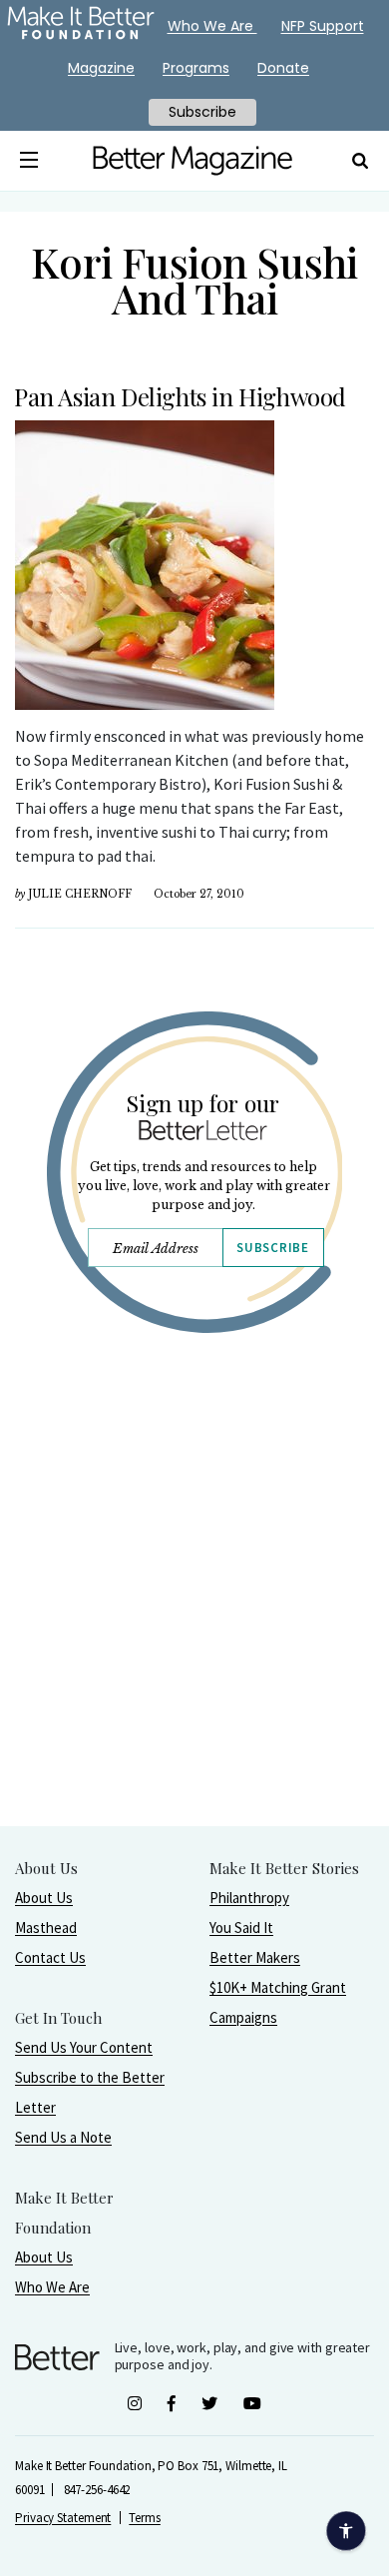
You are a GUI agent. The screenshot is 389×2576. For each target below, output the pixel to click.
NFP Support (323, 26)
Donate (283, 68)
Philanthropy (249, 1898)
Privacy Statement (63, 2518)
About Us (44, 1898)
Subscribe (272, 1248)
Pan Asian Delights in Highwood (180, 396)
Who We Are (52, 2287)
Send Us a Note (63, 2137)
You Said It (241, 1928)
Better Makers (255, 1957)
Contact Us (50, 1957)
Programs (196, 68)
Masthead (46, 1928)
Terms (145, 2518)
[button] (28, 161)
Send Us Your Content (84, 2047)
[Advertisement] (194, 1630)
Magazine (101, 68)
